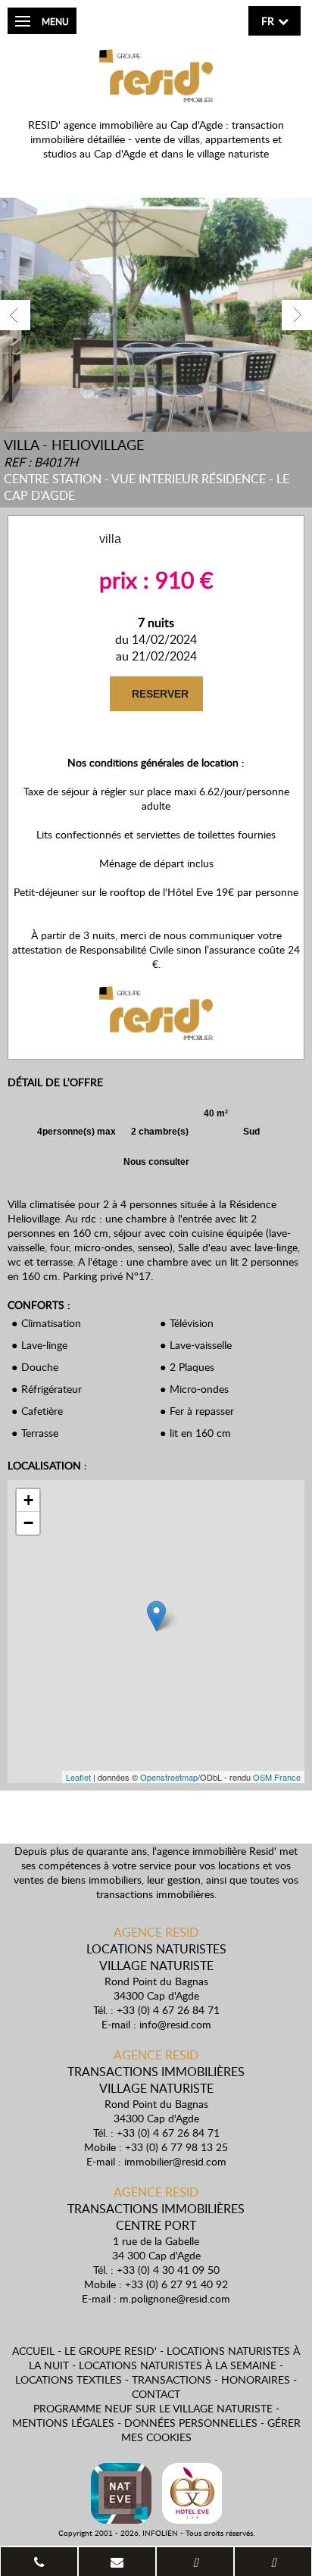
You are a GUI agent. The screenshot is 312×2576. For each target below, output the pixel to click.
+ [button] (28, 1500)
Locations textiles (69, 2379)
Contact (156, 2394)
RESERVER (159, 694)
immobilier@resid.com (175, 2161)
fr (268, 21)
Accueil (33, 2351)
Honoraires (256, 2379)
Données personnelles (191, 2423)
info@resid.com (175, 2024)
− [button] (28, 1523)
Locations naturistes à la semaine (178, 2365)
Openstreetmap (169, 1777)
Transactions (172, 2379)
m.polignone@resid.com (175, 2298)
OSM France (277, 1777)
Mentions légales (63, 2423)
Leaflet (78, 1777)
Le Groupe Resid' (111, 2351)
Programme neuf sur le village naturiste (153, 2408)
